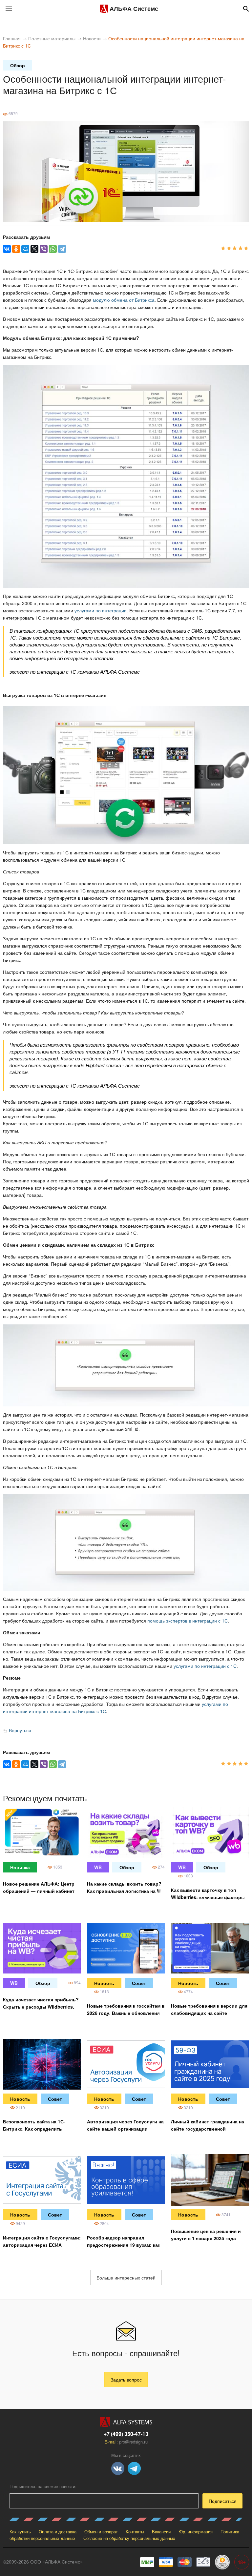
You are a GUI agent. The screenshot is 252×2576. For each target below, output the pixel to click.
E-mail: (126, 2442)
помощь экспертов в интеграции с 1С (188, 1621)
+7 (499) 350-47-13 (126, 2434)
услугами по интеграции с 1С (205, 1666)
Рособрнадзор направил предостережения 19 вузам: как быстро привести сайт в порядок (126, 2245)
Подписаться (223, 2501)
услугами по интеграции (101, 610)
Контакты (135, 2532)
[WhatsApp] (53, 249)
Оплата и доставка (58, 2532)
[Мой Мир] (25, 249)
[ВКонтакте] (7, 249)
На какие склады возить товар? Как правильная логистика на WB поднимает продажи (126, 1891)
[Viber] (44, 249)
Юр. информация (196, 2532)
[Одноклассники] (16, 249)
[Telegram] (62, 249)
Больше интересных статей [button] (126, 2278)
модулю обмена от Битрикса (124, 300)
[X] (34, 249)
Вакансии (161, 2532)
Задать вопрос (126, 2380)
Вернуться (19, 1730)
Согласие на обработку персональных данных (129, 2538)
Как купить (20, 2532)
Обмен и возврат (101, 2532)
